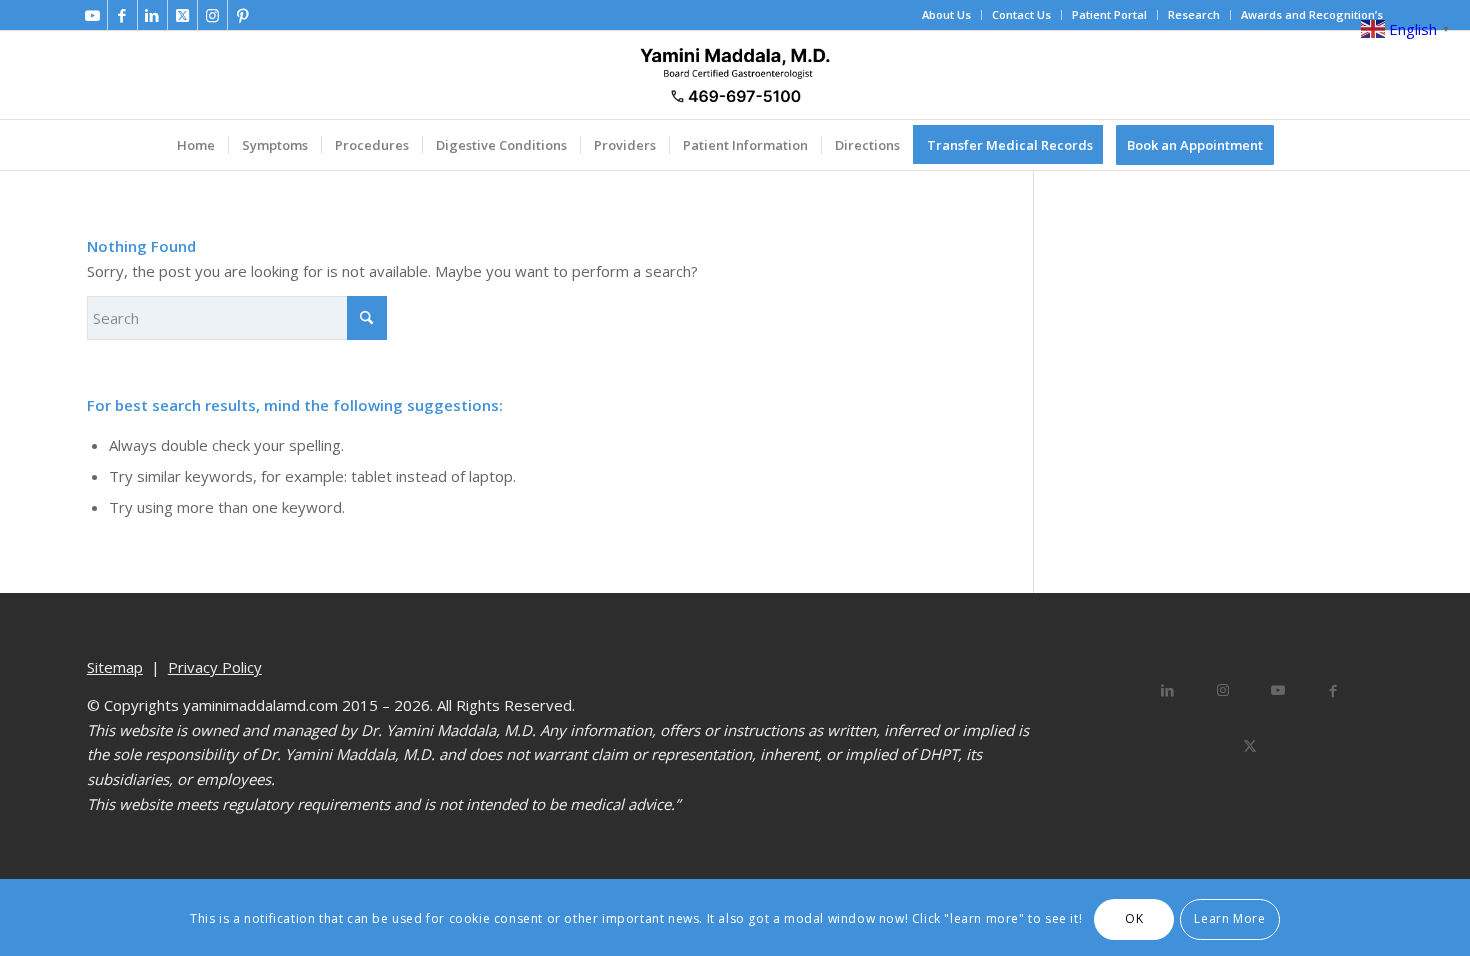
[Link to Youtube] (92, 15)
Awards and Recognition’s (1312, 14)
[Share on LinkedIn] (1167, 690)
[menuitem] (947, 15)
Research (1194, 14)
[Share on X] (1250, 745)
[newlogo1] (734, 75)
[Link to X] (182, 15)
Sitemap (115, 667)
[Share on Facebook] (1332, 690)
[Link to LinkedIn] (152, 15)
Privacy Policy (215, 667)
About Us (946, 14)
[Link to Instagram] (212, 15)
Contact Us (1021, 14)
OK (1134, 918)
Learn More (1229, 918)
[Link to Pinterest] (243, 15)
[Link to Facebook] (122, 15)
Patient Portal (1109, 14)
